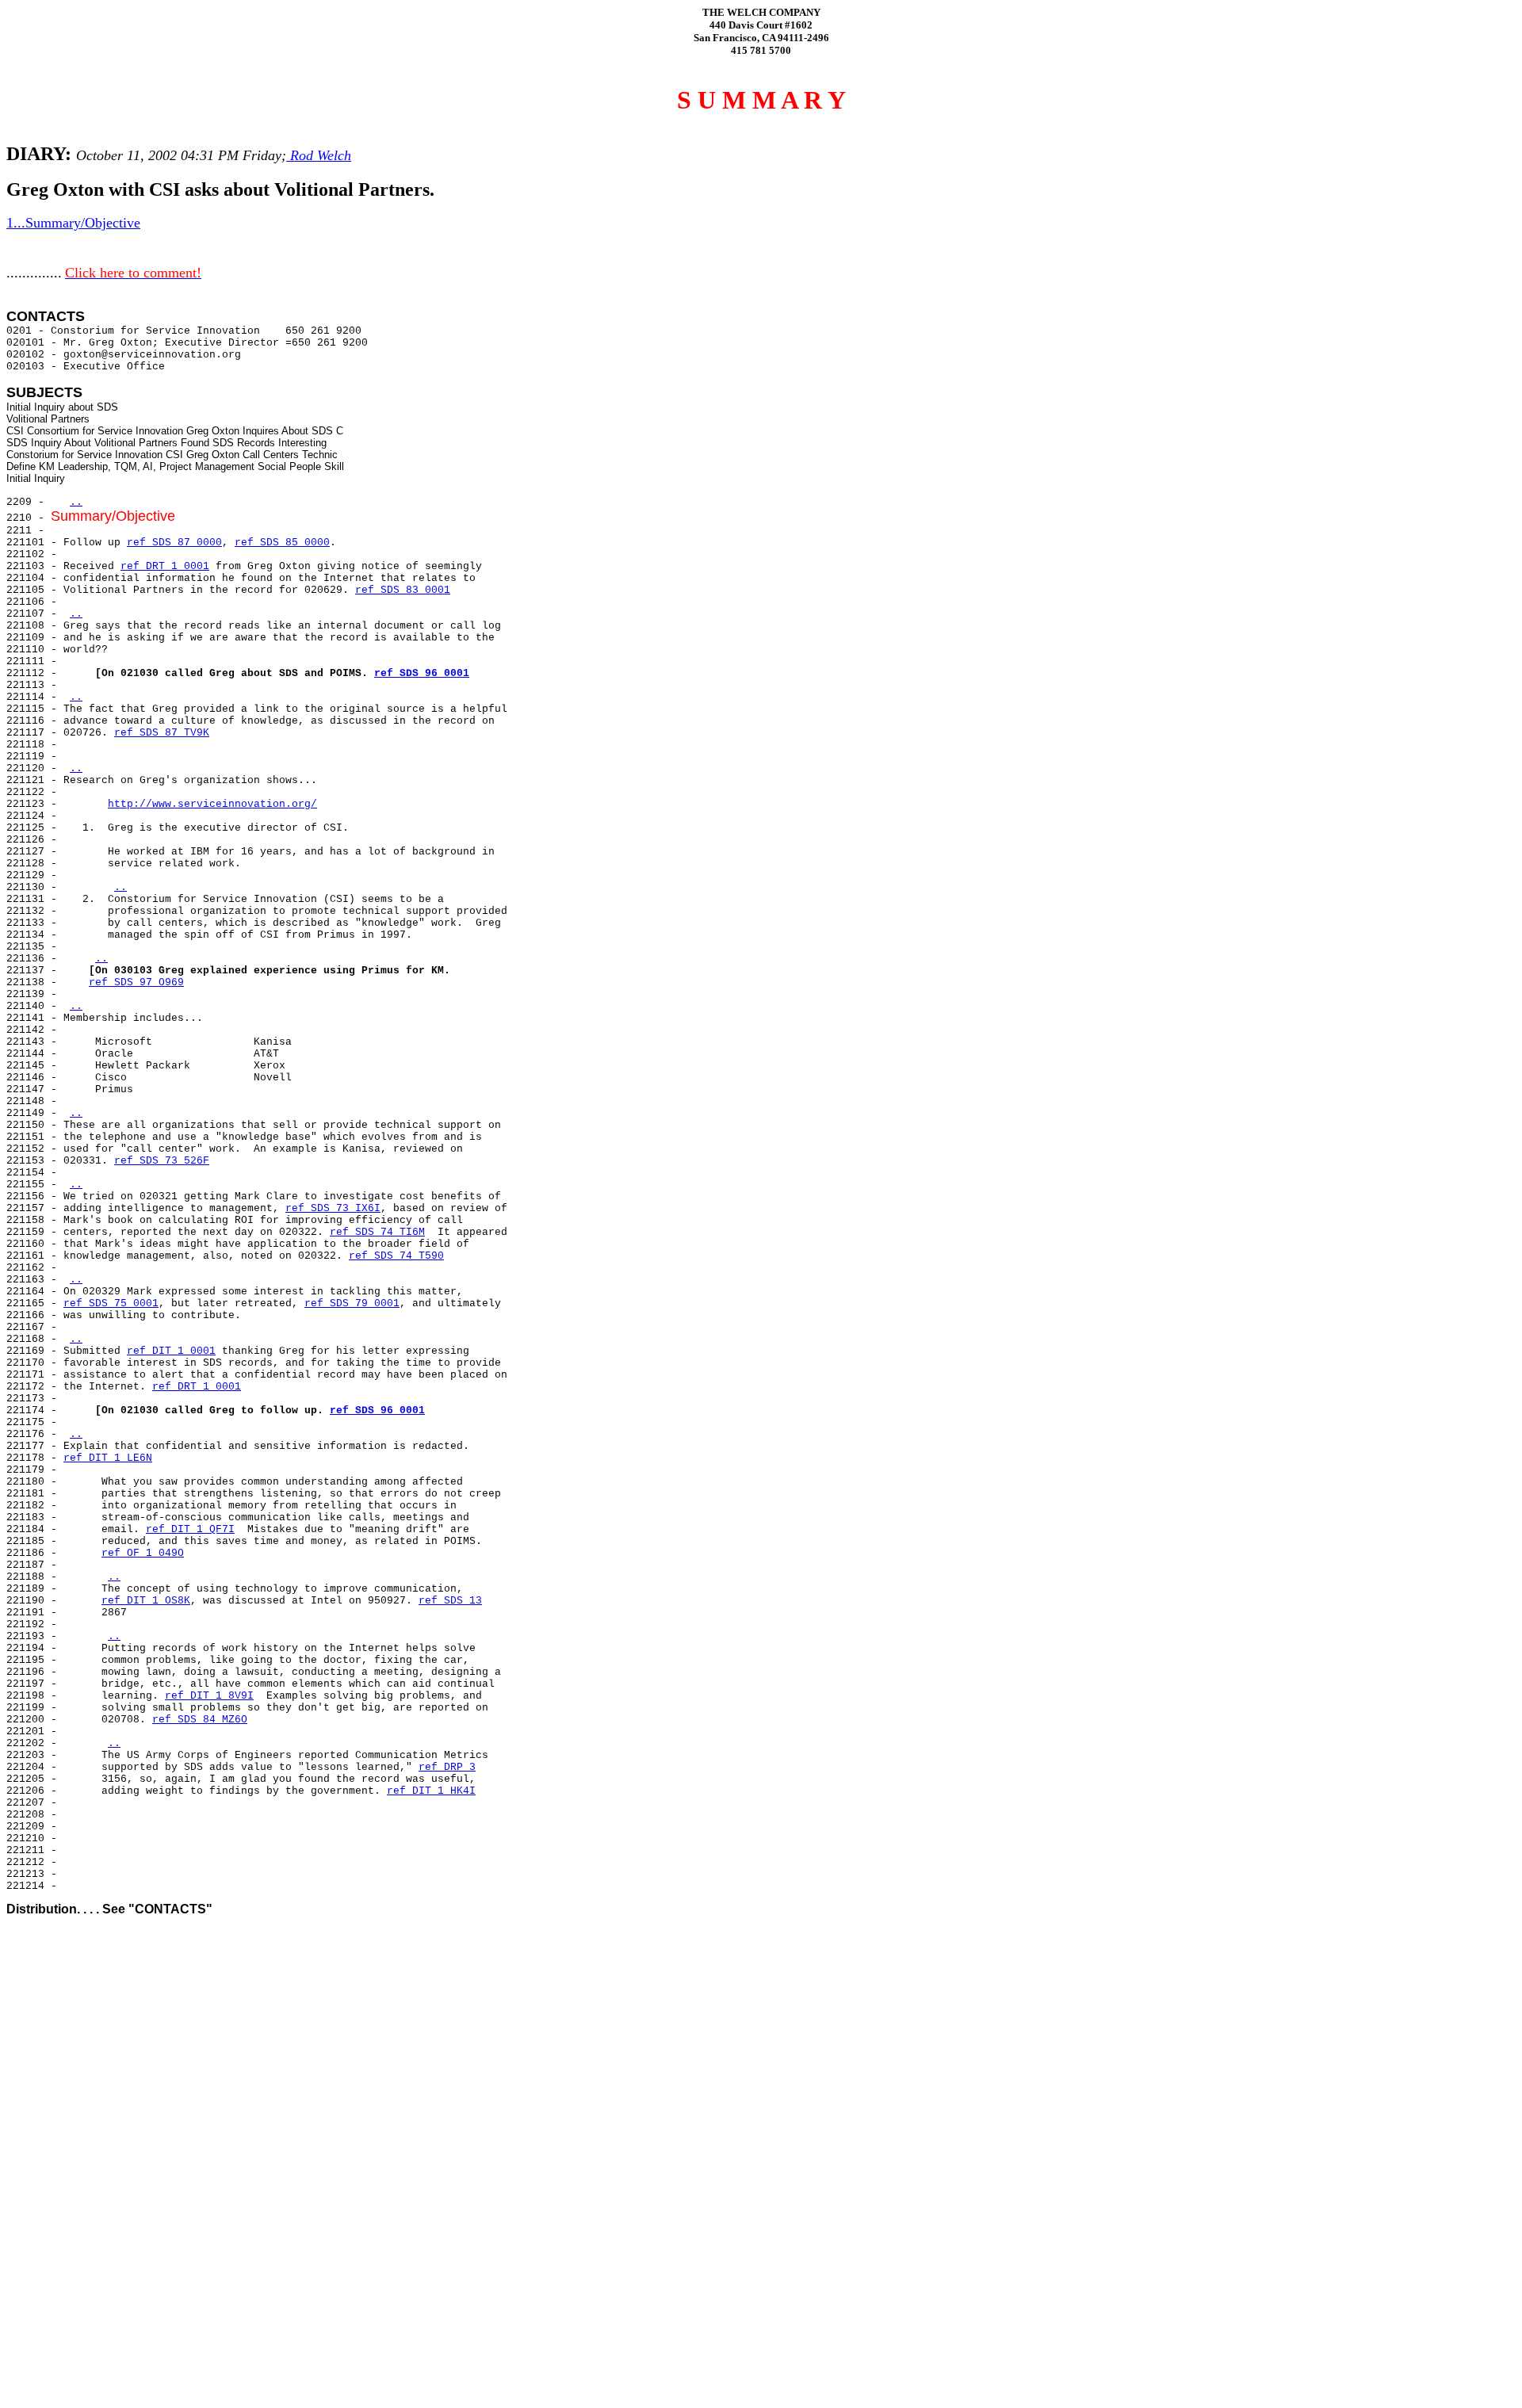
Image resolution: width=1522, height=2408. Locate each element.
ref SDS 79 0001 (352, 1303)
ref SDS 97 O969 (136, 982)
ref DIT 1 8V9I (209, 1696)
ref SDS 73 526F (162, 1161)
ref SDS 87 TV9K (162, 733)
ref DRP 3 (447, 1767)
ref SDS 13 (450, 1601)
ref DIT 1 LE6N (108, 1458)
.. (76, 502)
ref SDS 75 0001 (111, 1303)
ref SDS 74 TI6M (377, 1232)
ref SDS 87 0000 (174, 543)
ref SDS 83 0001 (403, 590)
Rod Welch (319, 155)
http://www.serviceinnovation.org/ (212, 804)
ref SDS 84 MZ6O (200, 1720)
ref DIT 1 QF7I (190, 1529)
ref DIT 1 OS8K (146, 1601)
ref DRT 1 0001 (165, 566)
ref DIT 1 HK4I (431, 1791)
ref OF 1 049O (143, 1553)
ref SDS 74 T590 (396, 1256)
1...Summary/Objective (73, 223)
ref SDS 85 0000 (282, 543)
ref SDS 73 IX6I (333, 1208)
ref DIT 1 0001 (171, 1351)
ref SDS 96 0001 (422, 673)
